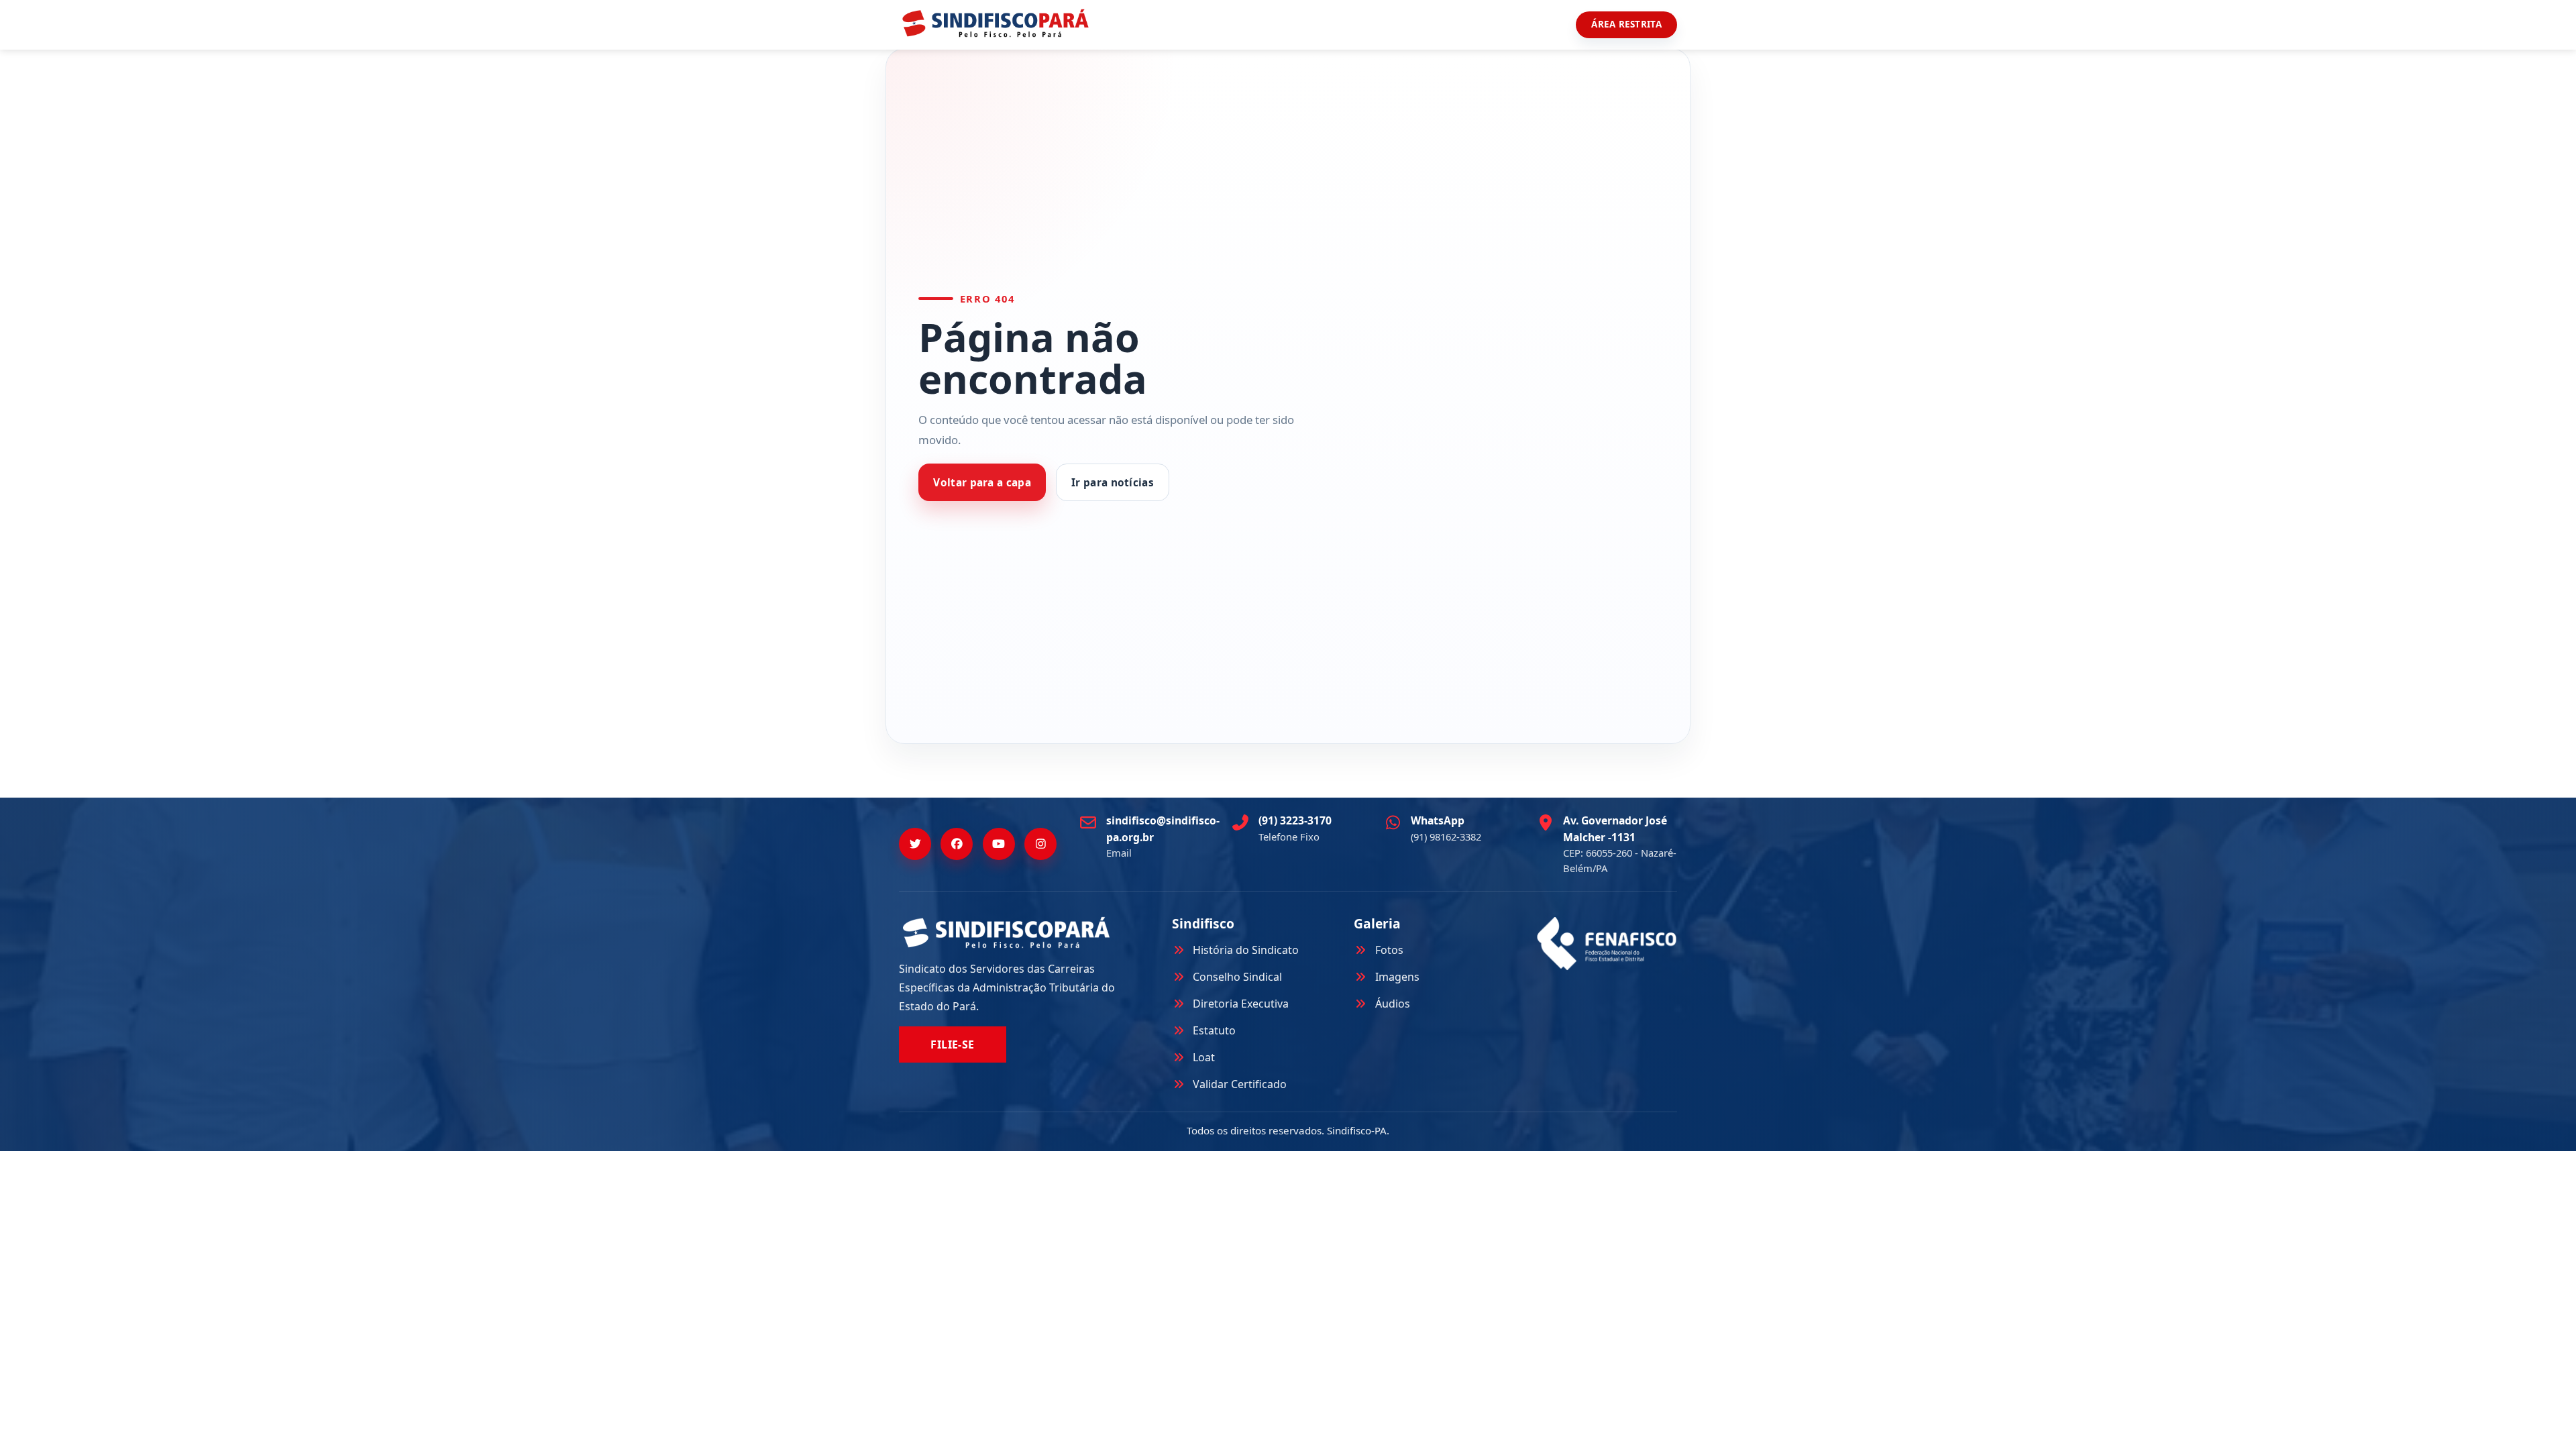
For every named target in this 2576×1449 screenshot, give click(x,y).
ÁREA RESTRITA (1626, 24)
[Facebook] (957, 844)
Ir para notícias (1113, 483)
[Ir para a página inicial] (996, 23)
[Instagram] (1040, 844)
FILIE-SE (953, 1044)
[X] (915, 844)
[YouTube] (999, 844)
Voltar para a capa (982, 483)
